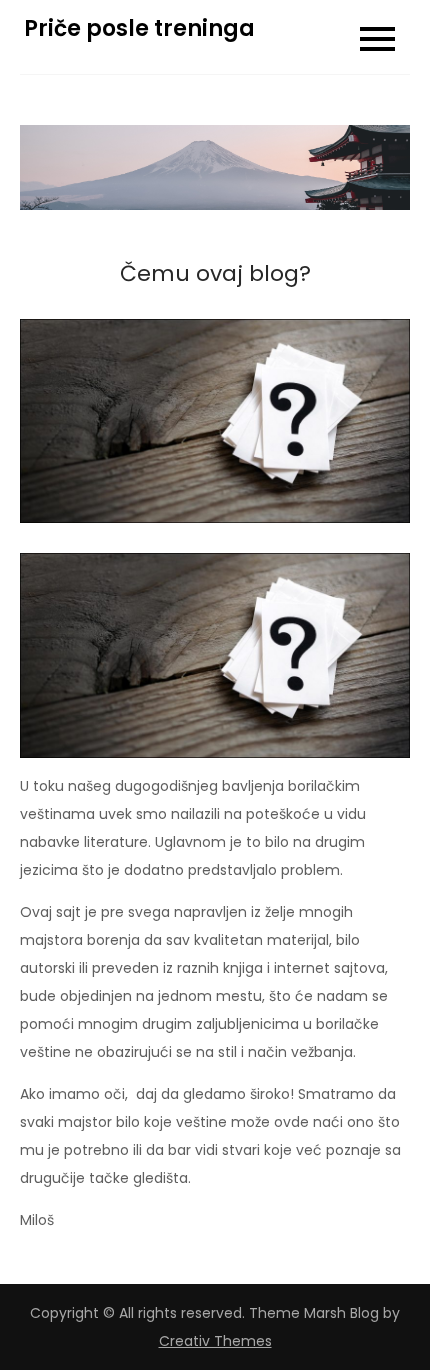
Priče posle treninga (139, 28)
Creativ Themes (215, 1341)
